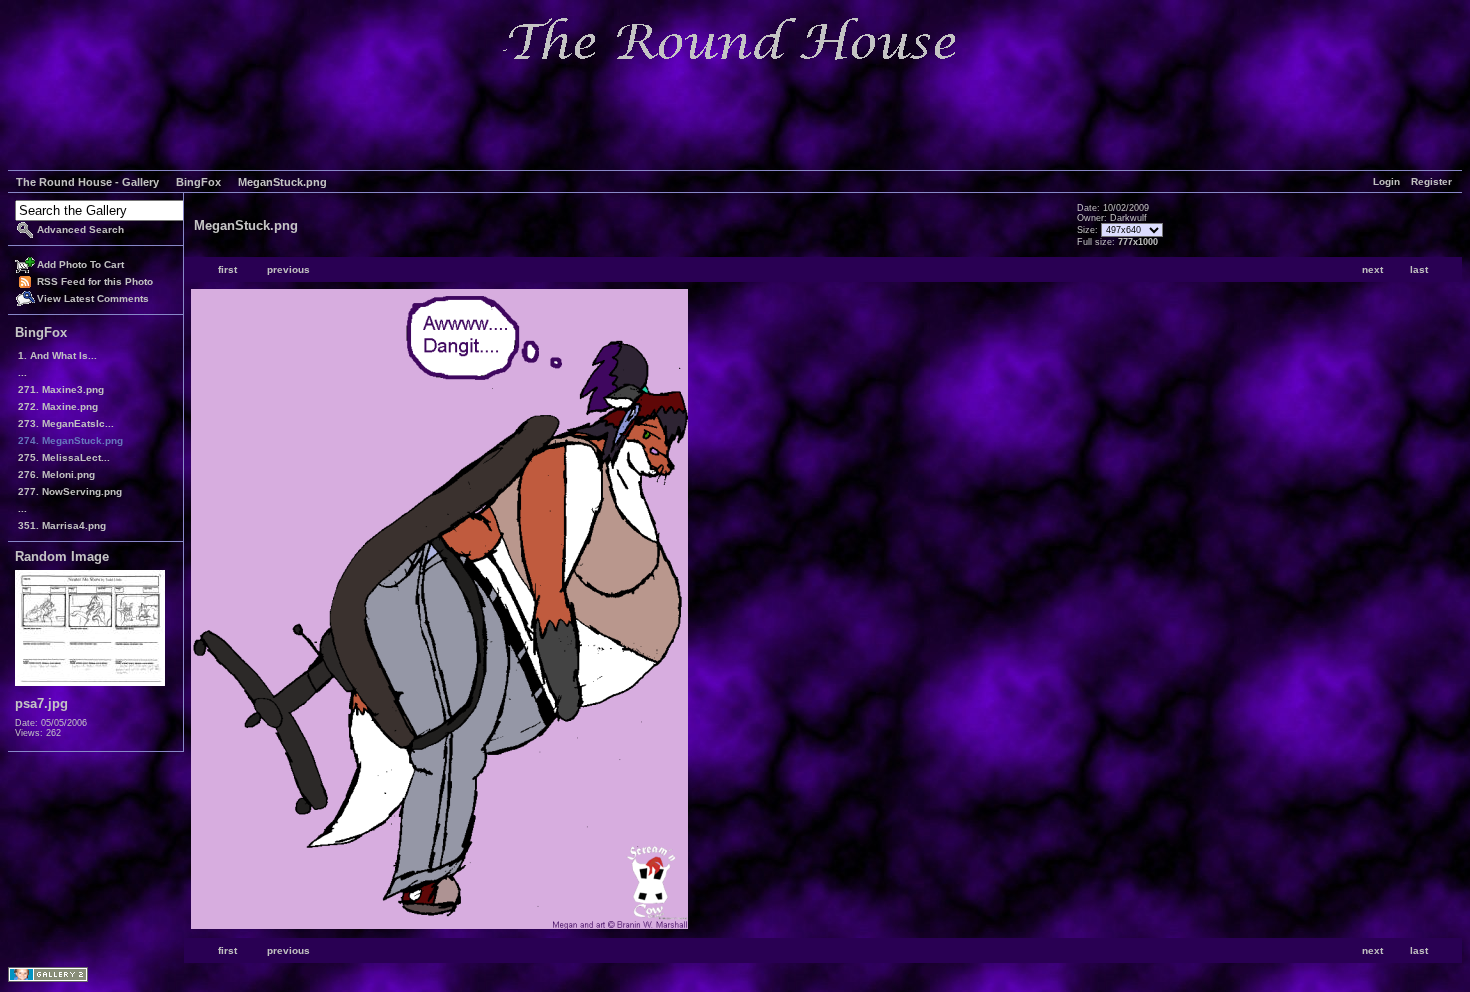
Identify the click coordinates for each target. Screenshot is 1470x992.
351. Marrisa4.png (62, 525)
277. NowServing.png (70, 491)
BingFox (198, 182)
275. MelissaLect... (64, 457)
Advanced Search (80, 229)
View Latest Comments (93, 298)
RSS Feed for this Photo (95, 281)
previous (288, 269)
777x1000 (1138, 242)
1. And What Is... (57, 355)
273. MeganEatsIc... (66, 423)
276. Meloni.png (56, 474)
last (1419, 269)
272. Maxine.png (58, 406)
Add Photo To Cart (80, 264)
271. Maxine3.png (61, 389)
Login (1386, 181)
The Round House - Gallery (87, 182)
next (1372, 269)
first (227, 269)
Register (1431, 181)
